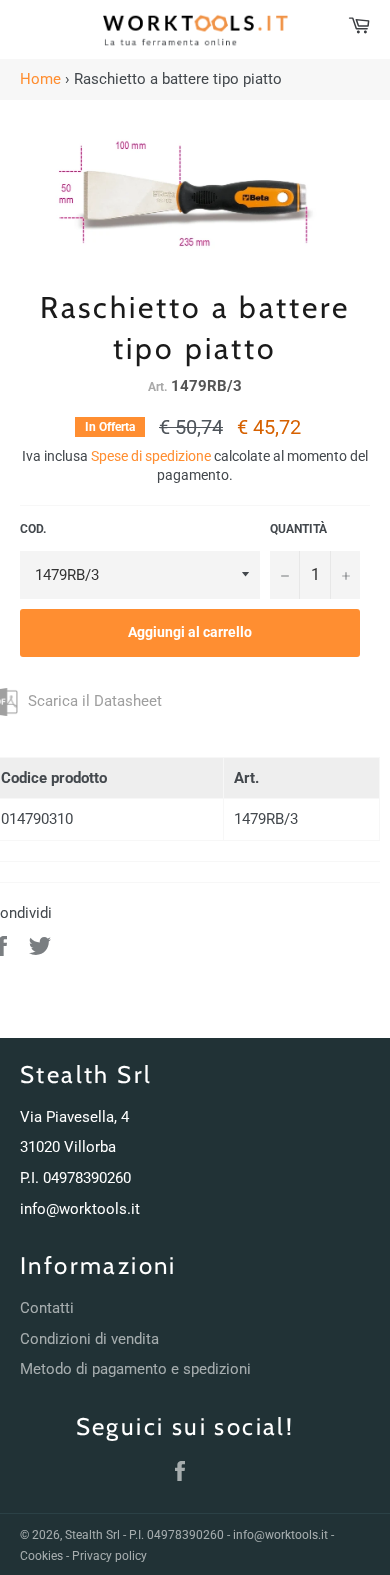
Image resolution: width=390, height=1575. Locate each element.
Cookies (41, 1556)
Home (40, 79)
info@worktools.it (80, 1209)
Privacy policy (109, 1556)
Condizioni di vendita (89, 1339)
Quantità (298, 529)
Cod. (33, 529)
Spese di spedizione (151, 456)
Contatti (47, 1308)
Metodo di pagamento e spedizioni (135, 1369)
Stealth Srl (92, 1535)
